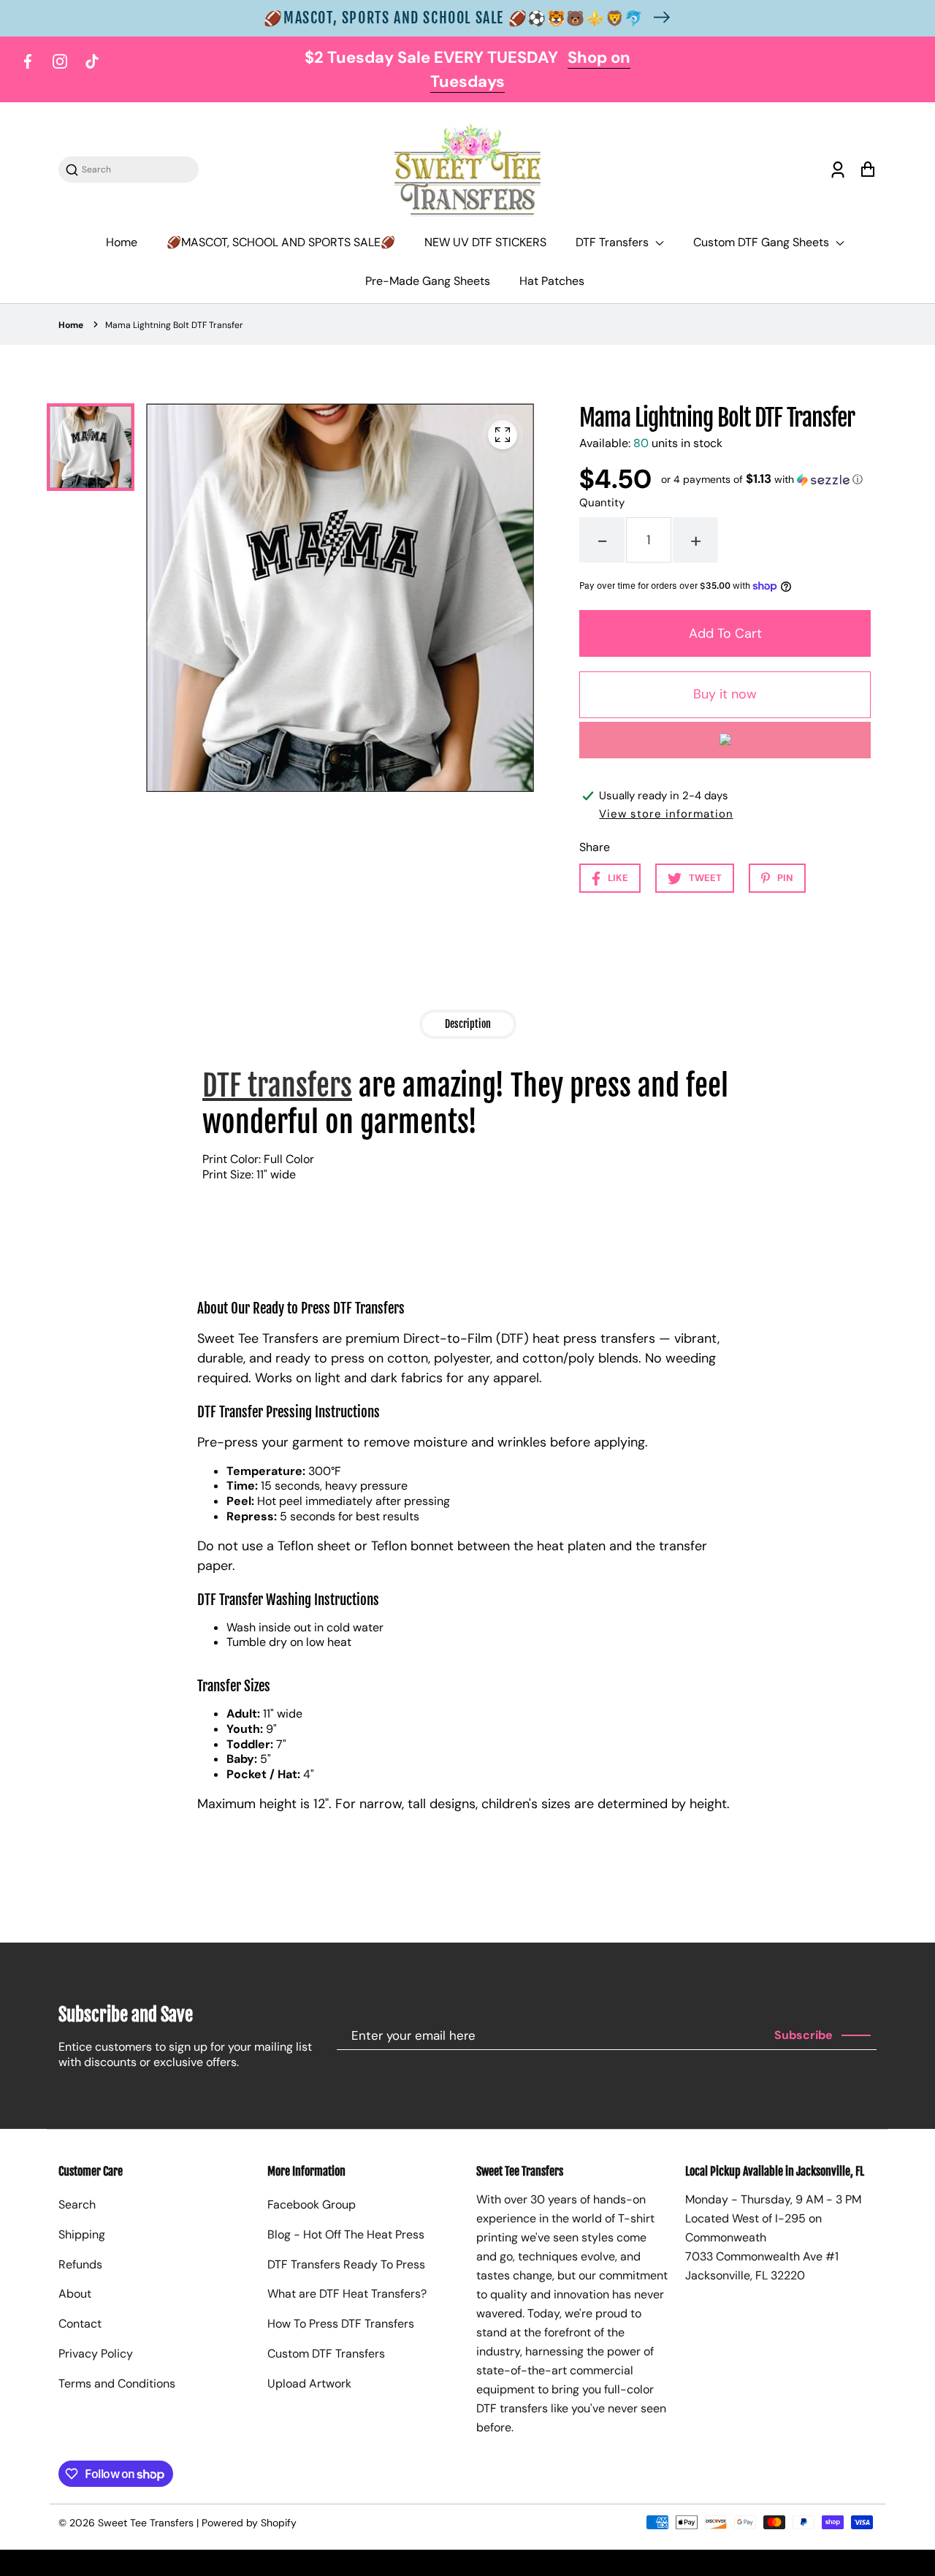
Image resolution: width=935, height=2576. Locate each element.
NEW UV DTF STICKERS (485, 242)
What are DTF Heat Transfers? (347, 2294)
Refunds (80, 2264)
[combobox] (136, 170)
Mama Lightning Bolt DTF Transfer (174, 325)
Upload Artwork (309, 2383)
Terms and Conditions (117, 2383)
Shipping (82, 2234)
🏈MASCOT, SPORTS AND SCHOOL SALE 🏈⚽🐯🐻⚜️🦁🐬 (454, 18)
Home (122, 242)
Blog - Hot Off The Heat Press (346, 2234)
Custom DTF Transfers (326, 2354)
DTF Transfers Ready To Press (346, 2264)
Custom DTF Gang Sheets (763, 242)
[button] (762, 479)
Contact (80, 2324)
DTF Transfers (614, 242)
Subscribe (804, 2035)
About (75, 2294)
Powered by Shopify (249, 2523)
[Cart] (867, 170)
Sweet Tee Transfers (146, 2523)
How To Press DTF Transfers (341, 2324)
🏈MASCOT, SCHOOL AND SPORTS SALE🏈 (281, 242)
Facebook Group (312, 2205)
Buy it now (725, 694)
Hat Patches (552, 281)
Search (77, 2205)
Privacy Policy (96, 2354)
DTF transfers (277, 1086)
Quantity (602, 503)
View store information (666, 814)
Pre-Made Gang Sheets (428, 281)
